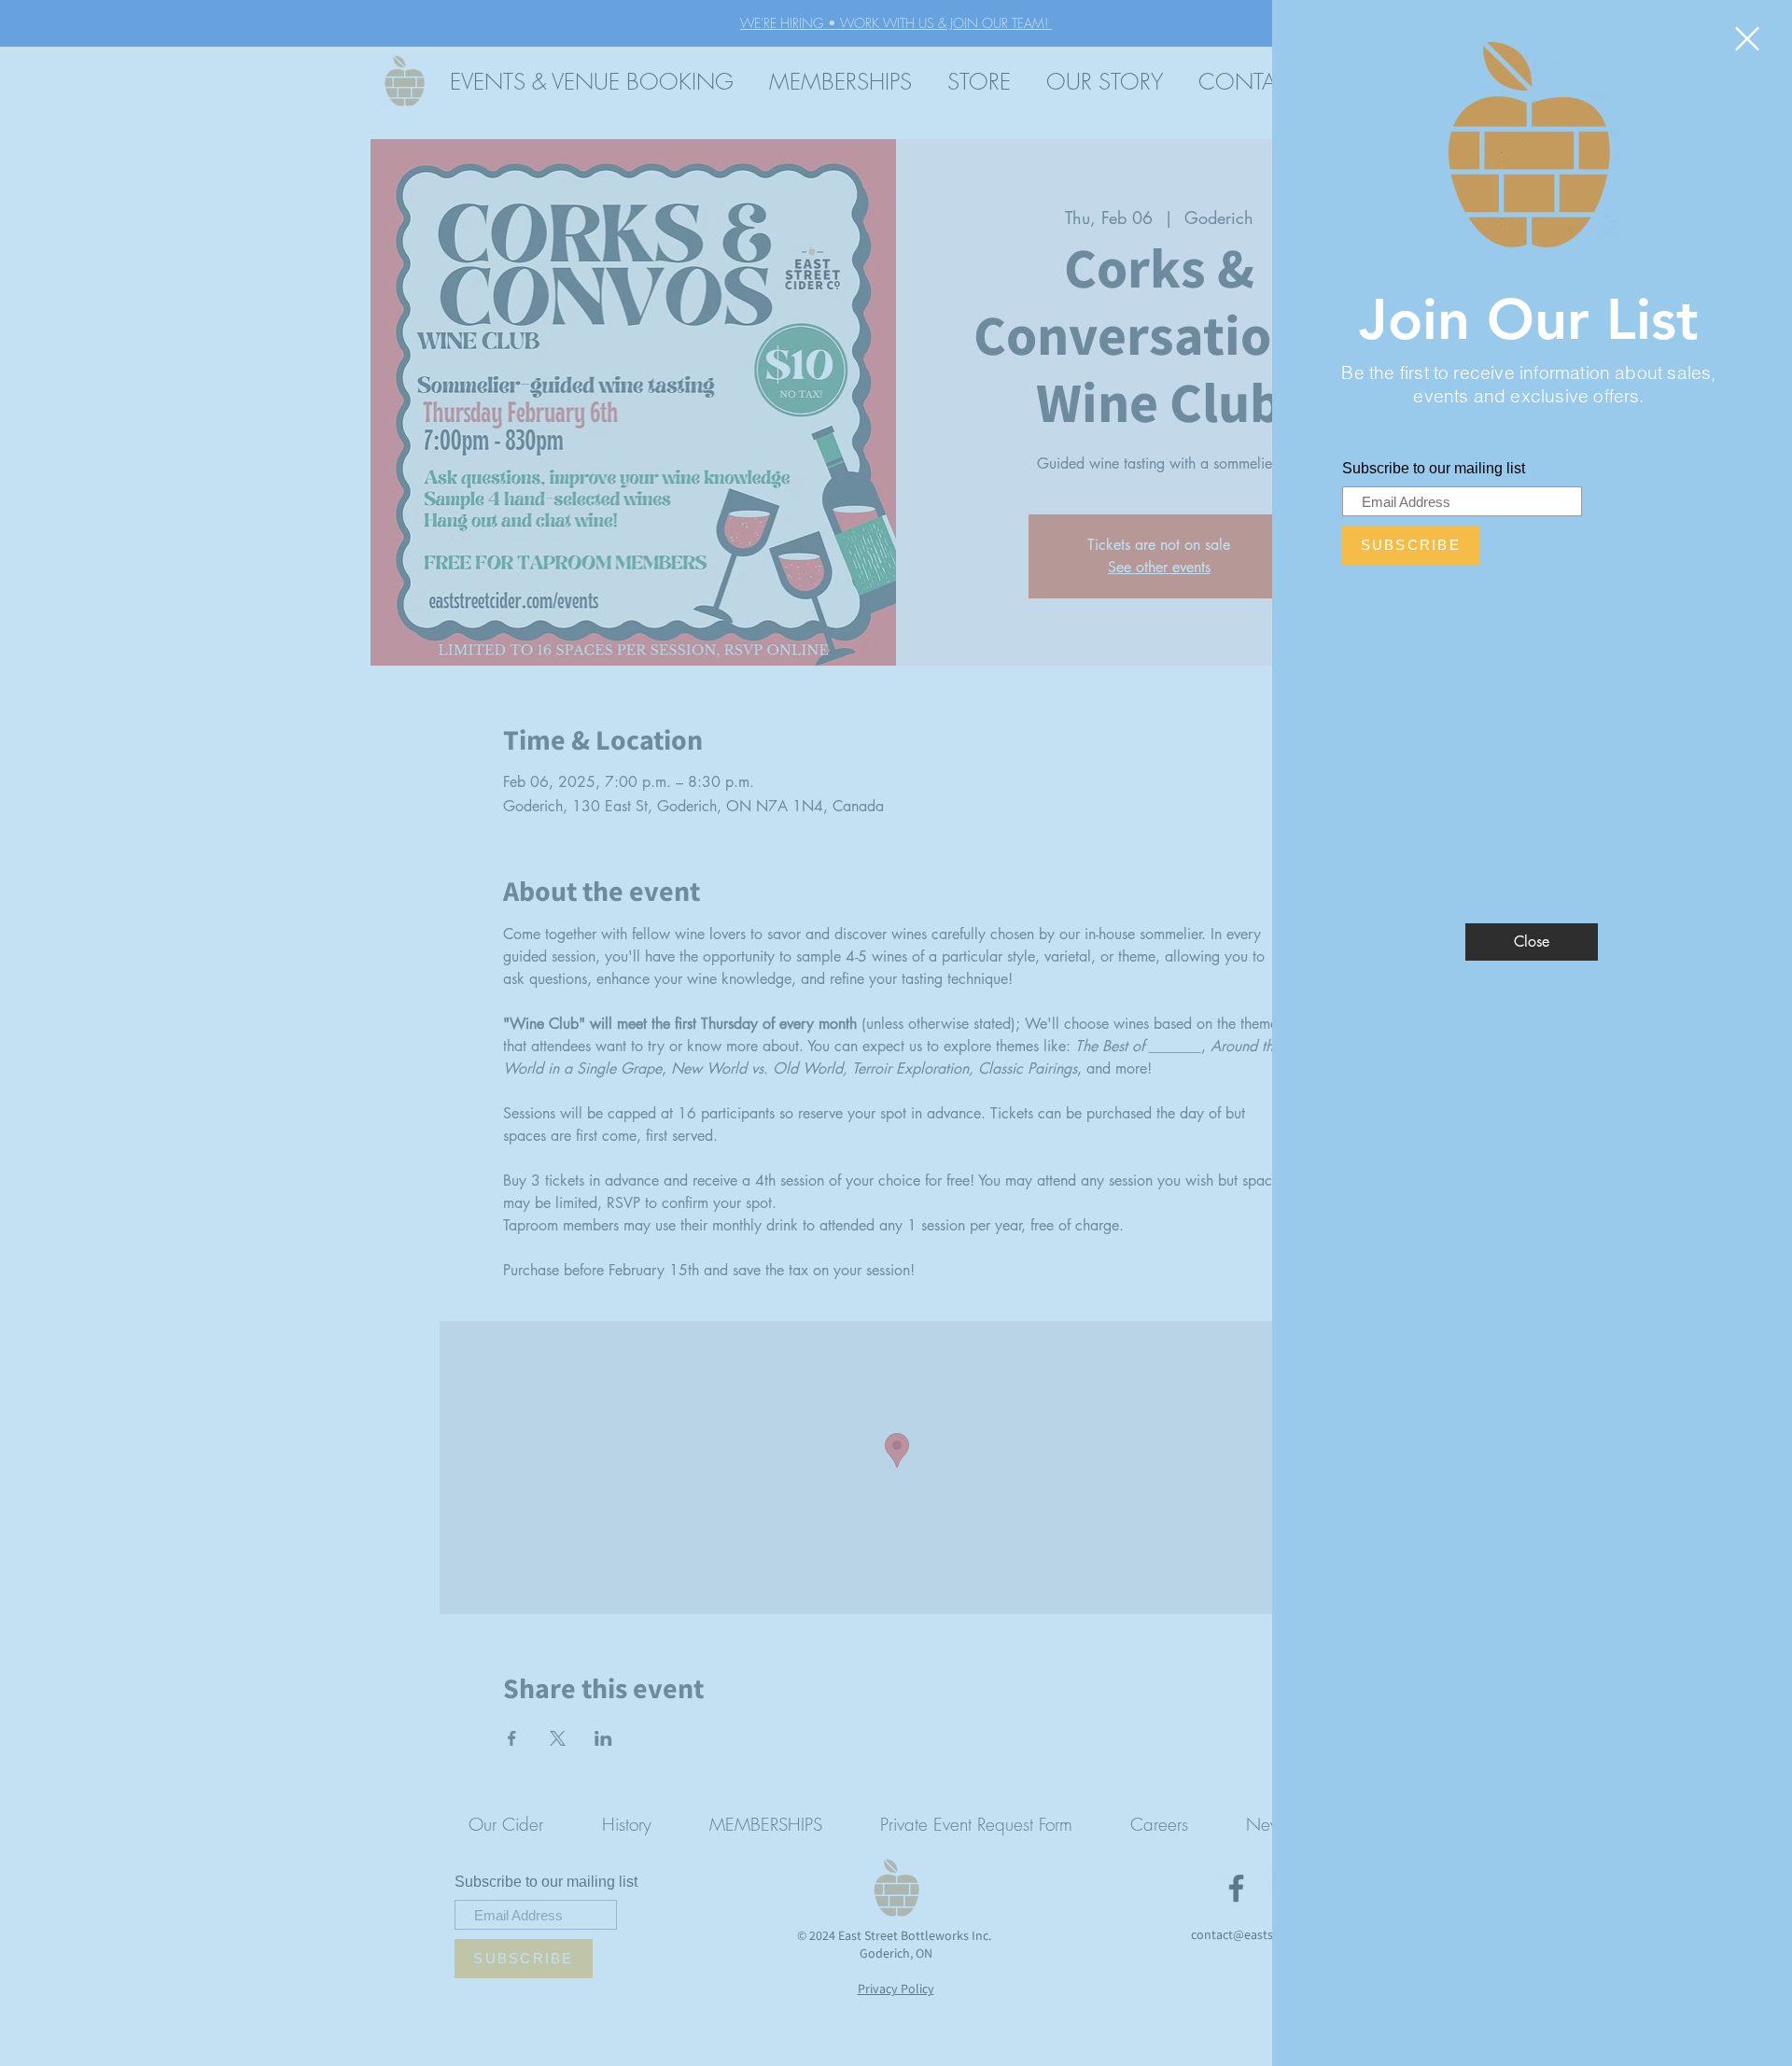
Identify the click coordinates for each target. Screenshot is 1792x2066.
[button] (1747, 39)
